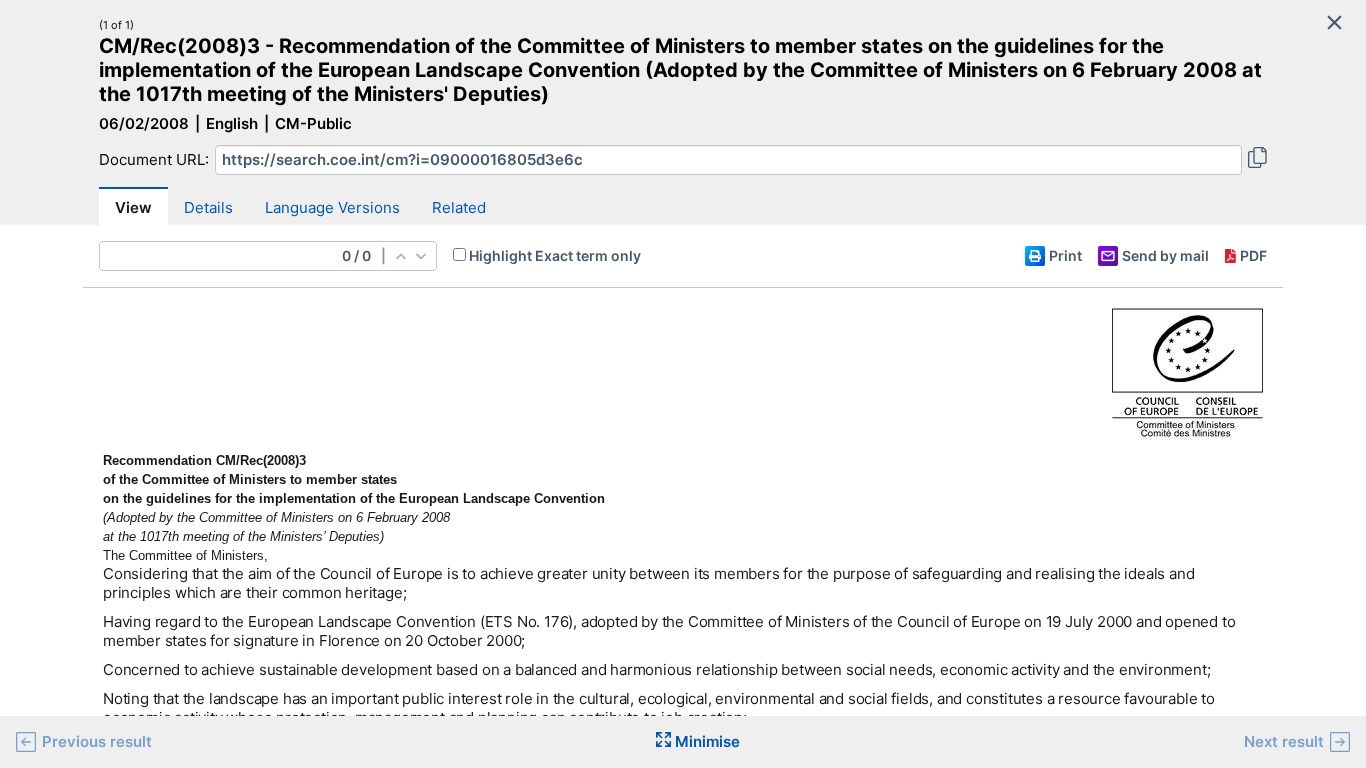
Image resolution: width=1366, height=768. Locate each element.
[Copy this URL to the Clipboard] (1257, 160)
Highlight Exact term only (555, 255)
